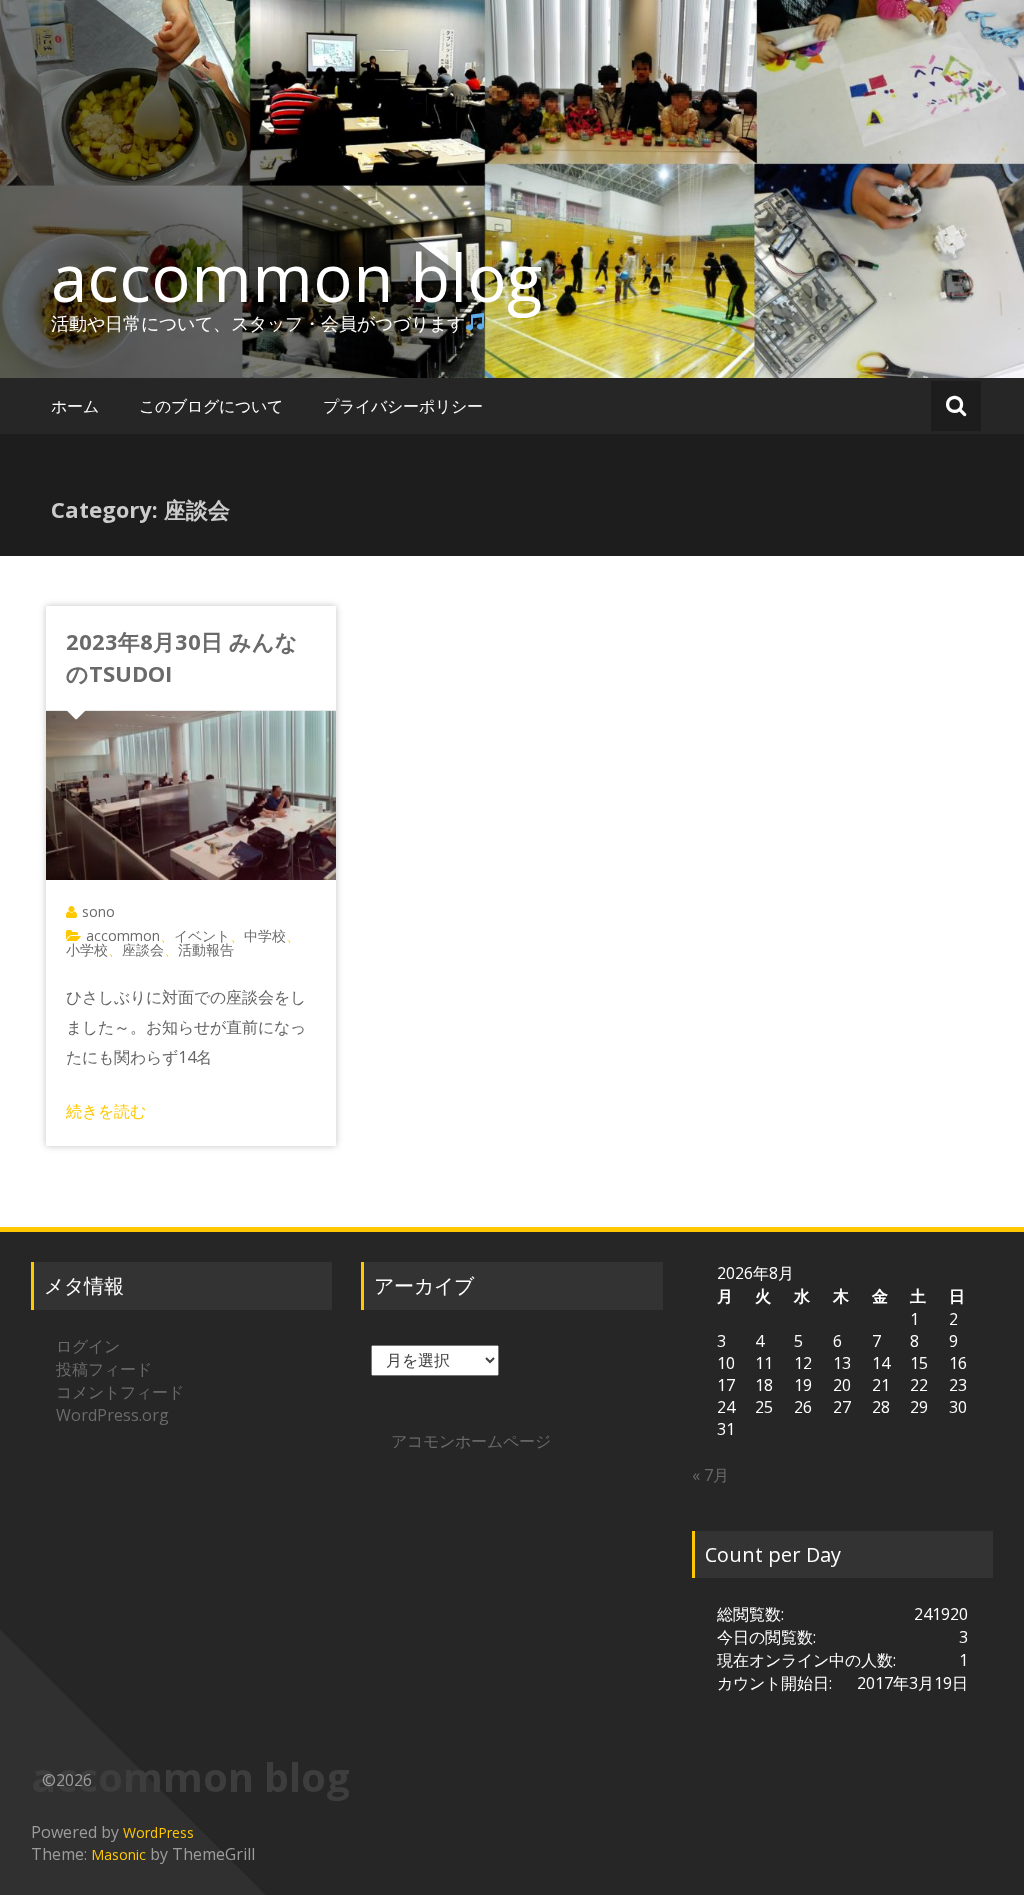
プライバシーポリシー (403, 406)
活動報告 (206, 949)
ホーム (75, 406)
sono (98, 911)
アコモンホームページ (471, 1441)
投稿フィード (104, 1369)
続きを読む (106, 1111)
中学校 (265, 935)
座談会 (143, 949)
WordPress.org (112, 1415)
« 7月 (710, 1475)
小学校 (87, 949)
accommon (123, 935)
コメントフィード (120, 1392)
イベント (202, 935)
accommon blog (296, 277)
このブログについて (211, 406)
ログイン (88, 1346)
